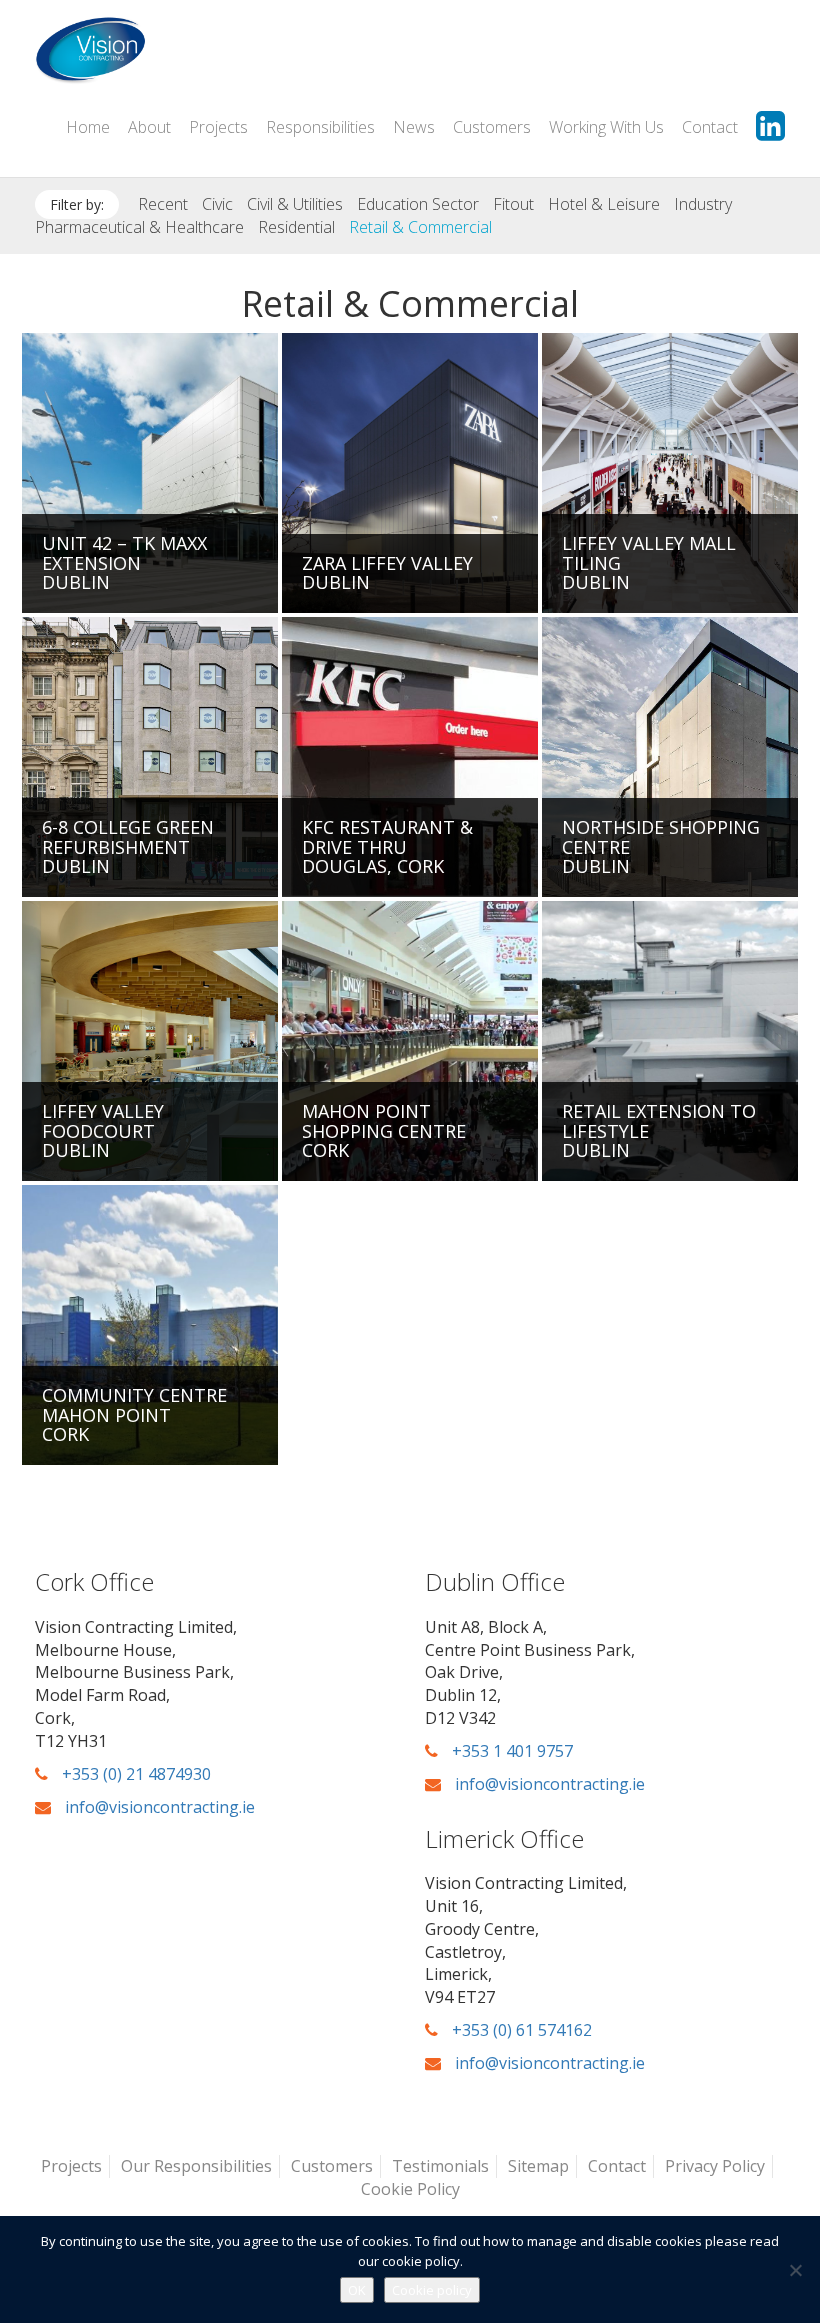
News (414, 127)
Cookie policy (432, 2290)
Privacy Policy (715, 2166)
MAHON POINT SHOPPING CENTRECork (384, 1131)
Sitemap (538, 2166)
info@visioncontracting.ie (158, 1807)
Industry (703, 204)
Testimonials (440, 2166)
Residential (296, 227)
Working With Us (606, 127)
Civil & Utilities (295, 204)
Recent (163, 204)
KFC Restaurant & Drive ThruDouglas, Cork (387, 847)
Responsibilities (320, 127)
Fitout (513, 204)
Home (88, 127)
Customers (492, 127)
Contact (710, 127)
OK (357, 2290)
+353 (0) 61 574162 (520, 2030)
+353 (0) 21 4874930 (134, 1774)
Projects (218, 127)
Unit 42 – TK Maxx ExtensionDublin (124, 563)
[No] (795, 2270)
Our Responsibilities (196, 2166)
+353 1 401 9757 (510, 1751)
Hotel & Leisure (604, 204)
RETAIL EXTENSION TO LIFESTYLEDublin (659, 1131)
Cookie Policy (410, 2189)
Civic (217, 204)
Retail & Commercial (420, 227)
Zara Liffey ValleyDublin (387, 573)
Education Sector (418, 204)
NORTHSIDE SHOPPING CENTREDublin (661, 847)
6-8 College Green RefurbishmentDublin (128, 847)
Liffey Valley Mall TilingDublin (649, 563)
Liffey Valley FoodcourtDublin (103, 1131)
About (149, 127)
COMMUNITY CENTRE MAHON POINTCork (134, 1415)
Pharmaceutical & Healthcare (139, 227)
